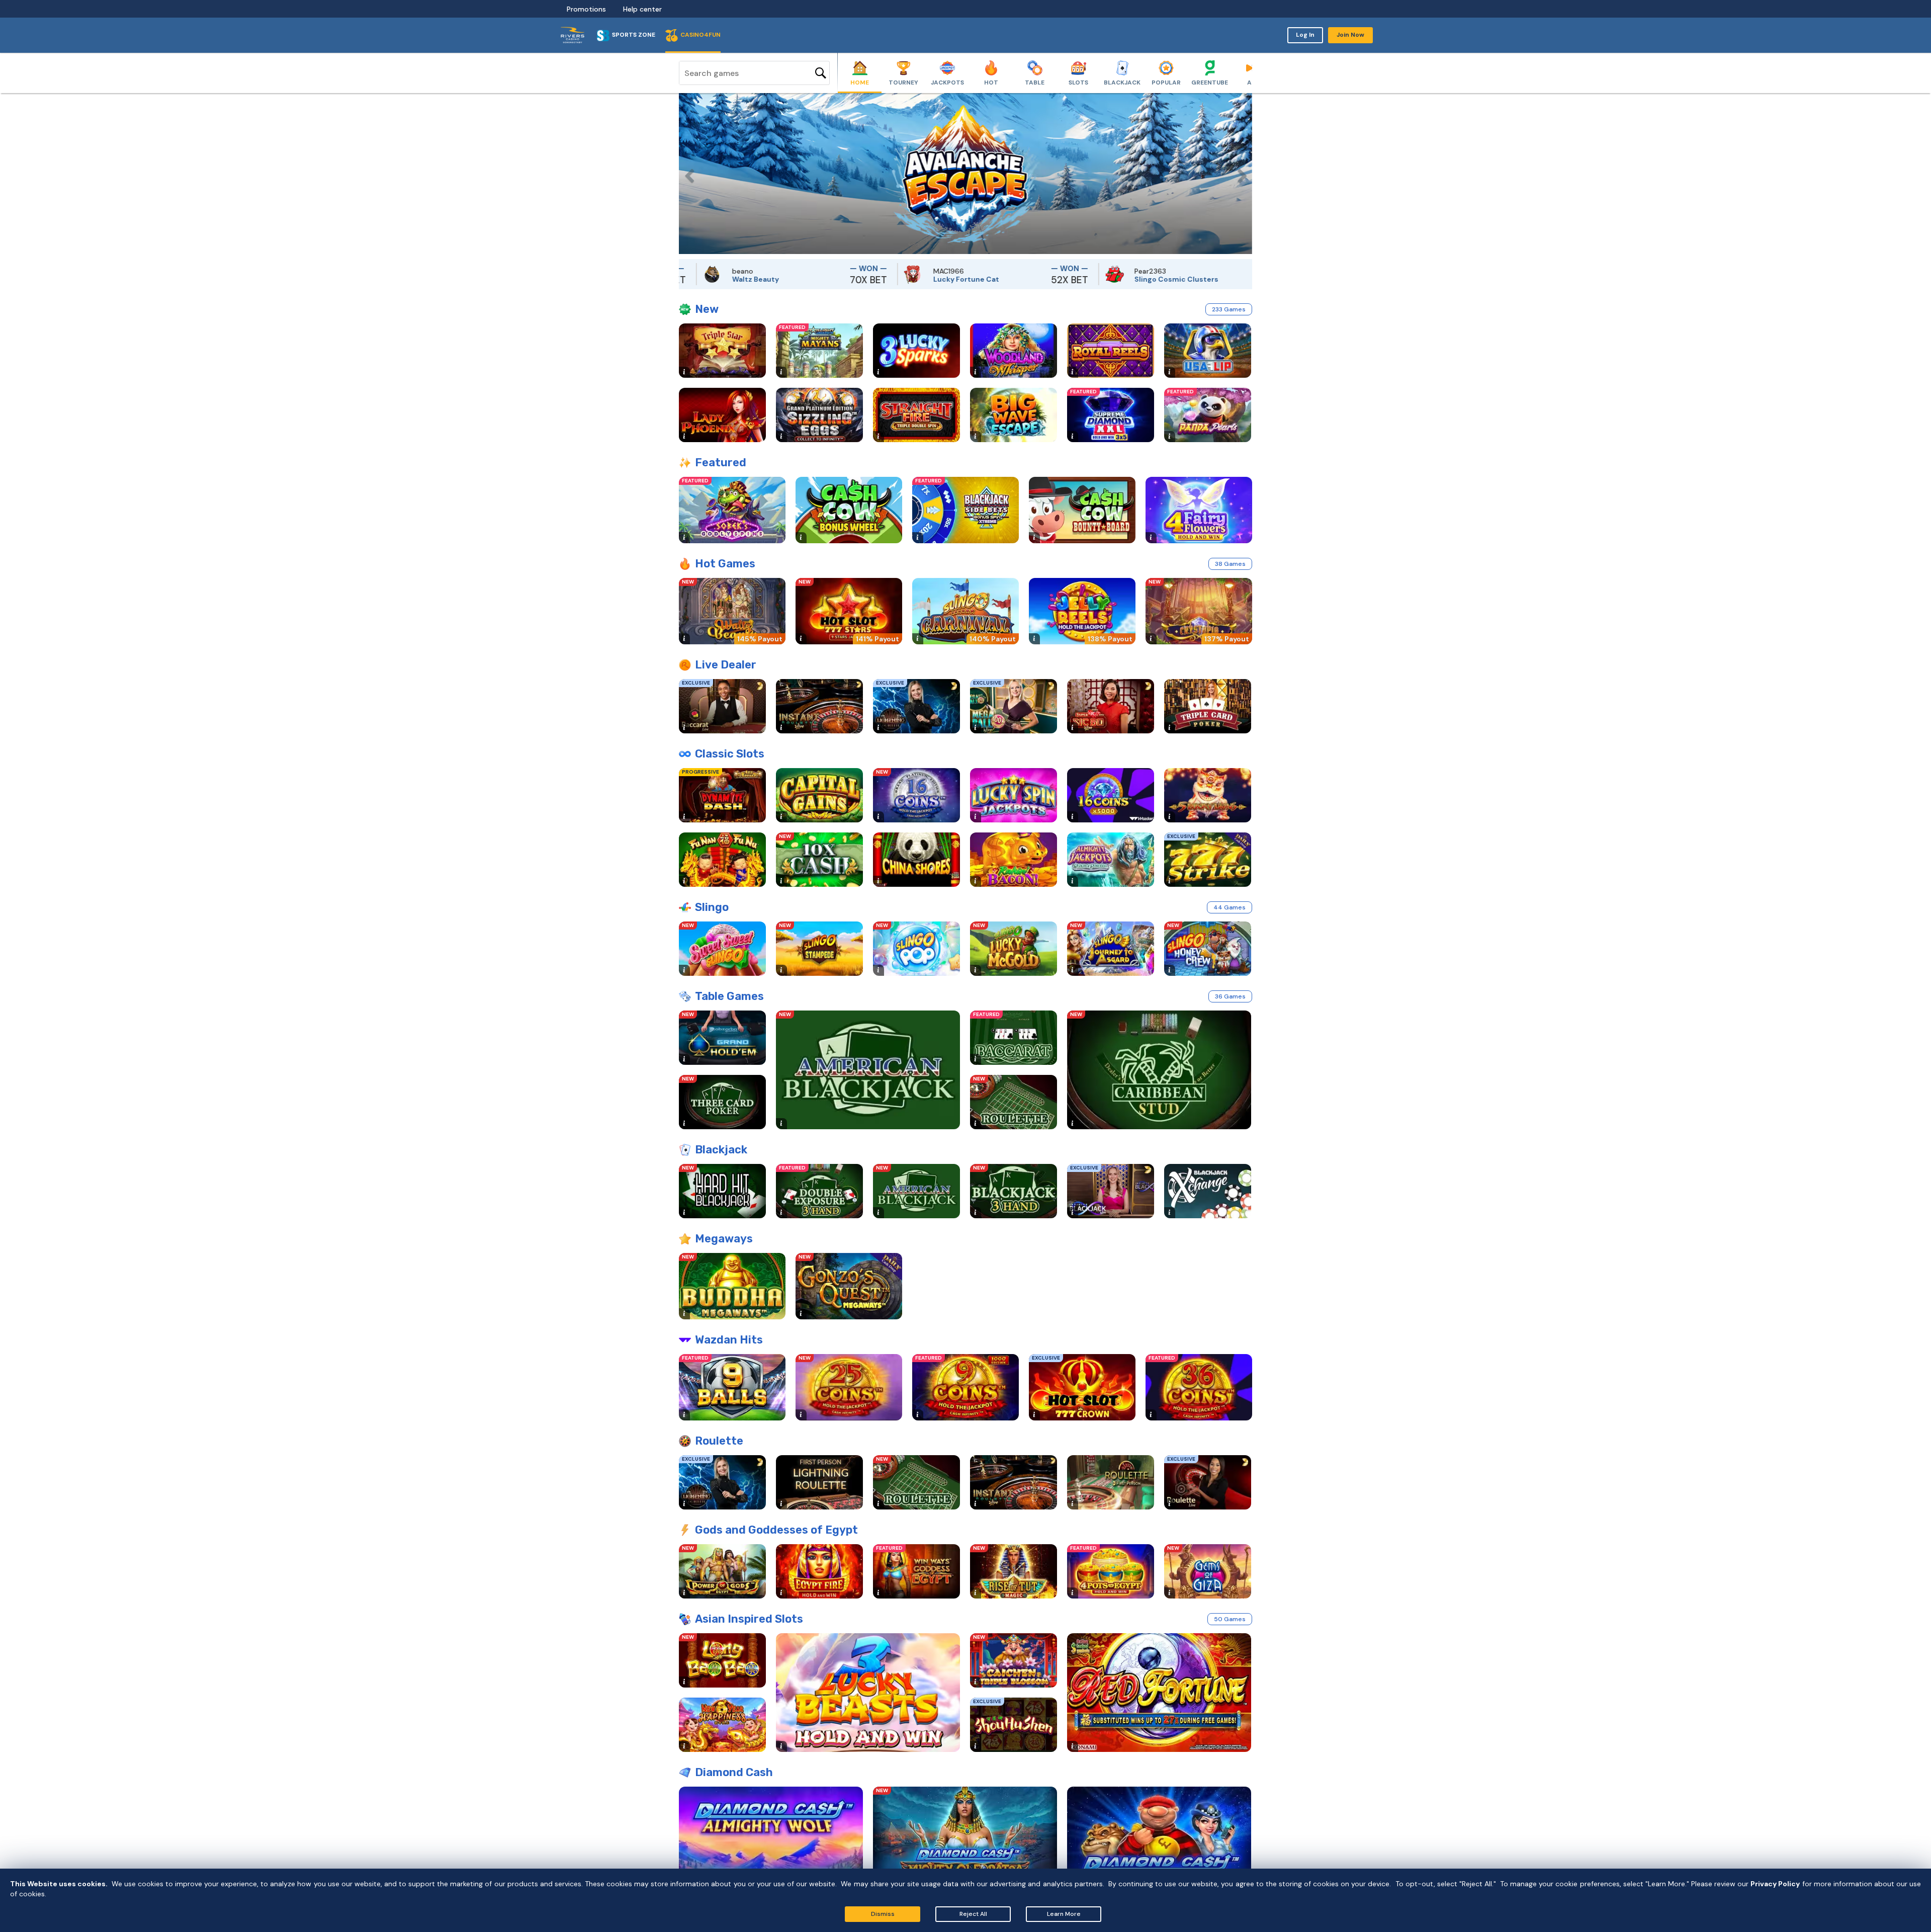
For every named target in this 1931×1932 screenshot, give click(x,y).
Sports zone (634, 35)
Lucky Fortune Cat (864, 279)
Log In (1305, 35)
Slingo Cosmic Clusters (1074, 279)
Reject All (973, 1914)
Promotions (586, 9)
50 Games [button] (1230, 1619)
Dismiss (883, 1914)
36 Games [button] (1230, 996)
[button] (686, 174)
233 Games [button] (1229, 309)
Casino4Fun (700, 35)
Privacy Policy (1775, 1884)
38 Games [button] (1230, 564)
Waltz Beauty (653, 279)
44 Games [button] (1230, 907)
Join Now (1350, 35)
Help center (642, 9)
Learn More (1064, 1914)
